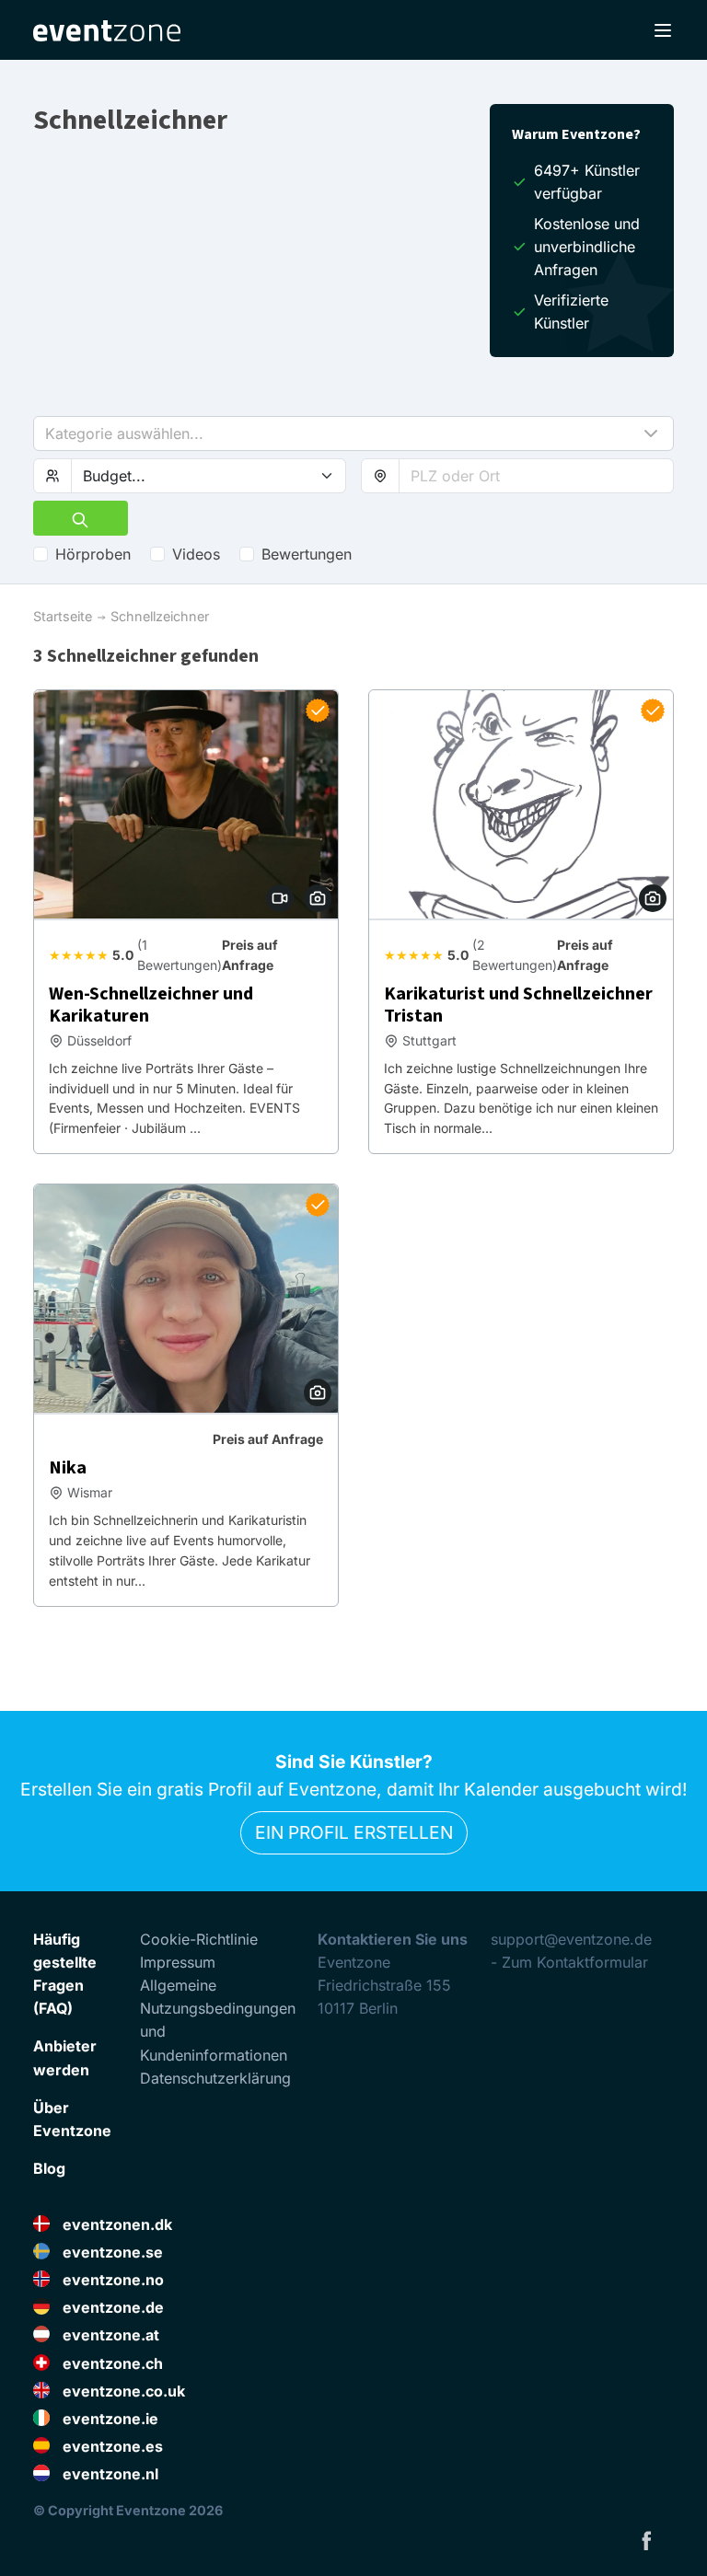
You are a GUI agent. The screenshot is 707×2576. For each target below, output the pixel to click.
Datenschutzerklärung (215, 2078)
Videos (196, 554)
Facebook (646, 2540)
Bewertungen (307, 554)
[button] (353, 433)
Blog (49, 2168)
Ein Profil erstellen (354, 1832)
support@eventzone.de (571, 1939)
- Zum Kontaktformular (569, 1962)
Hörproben (93, 554)
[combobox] (536, 476)
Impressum (178, 1962)
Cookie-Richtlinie (199, 1939)
